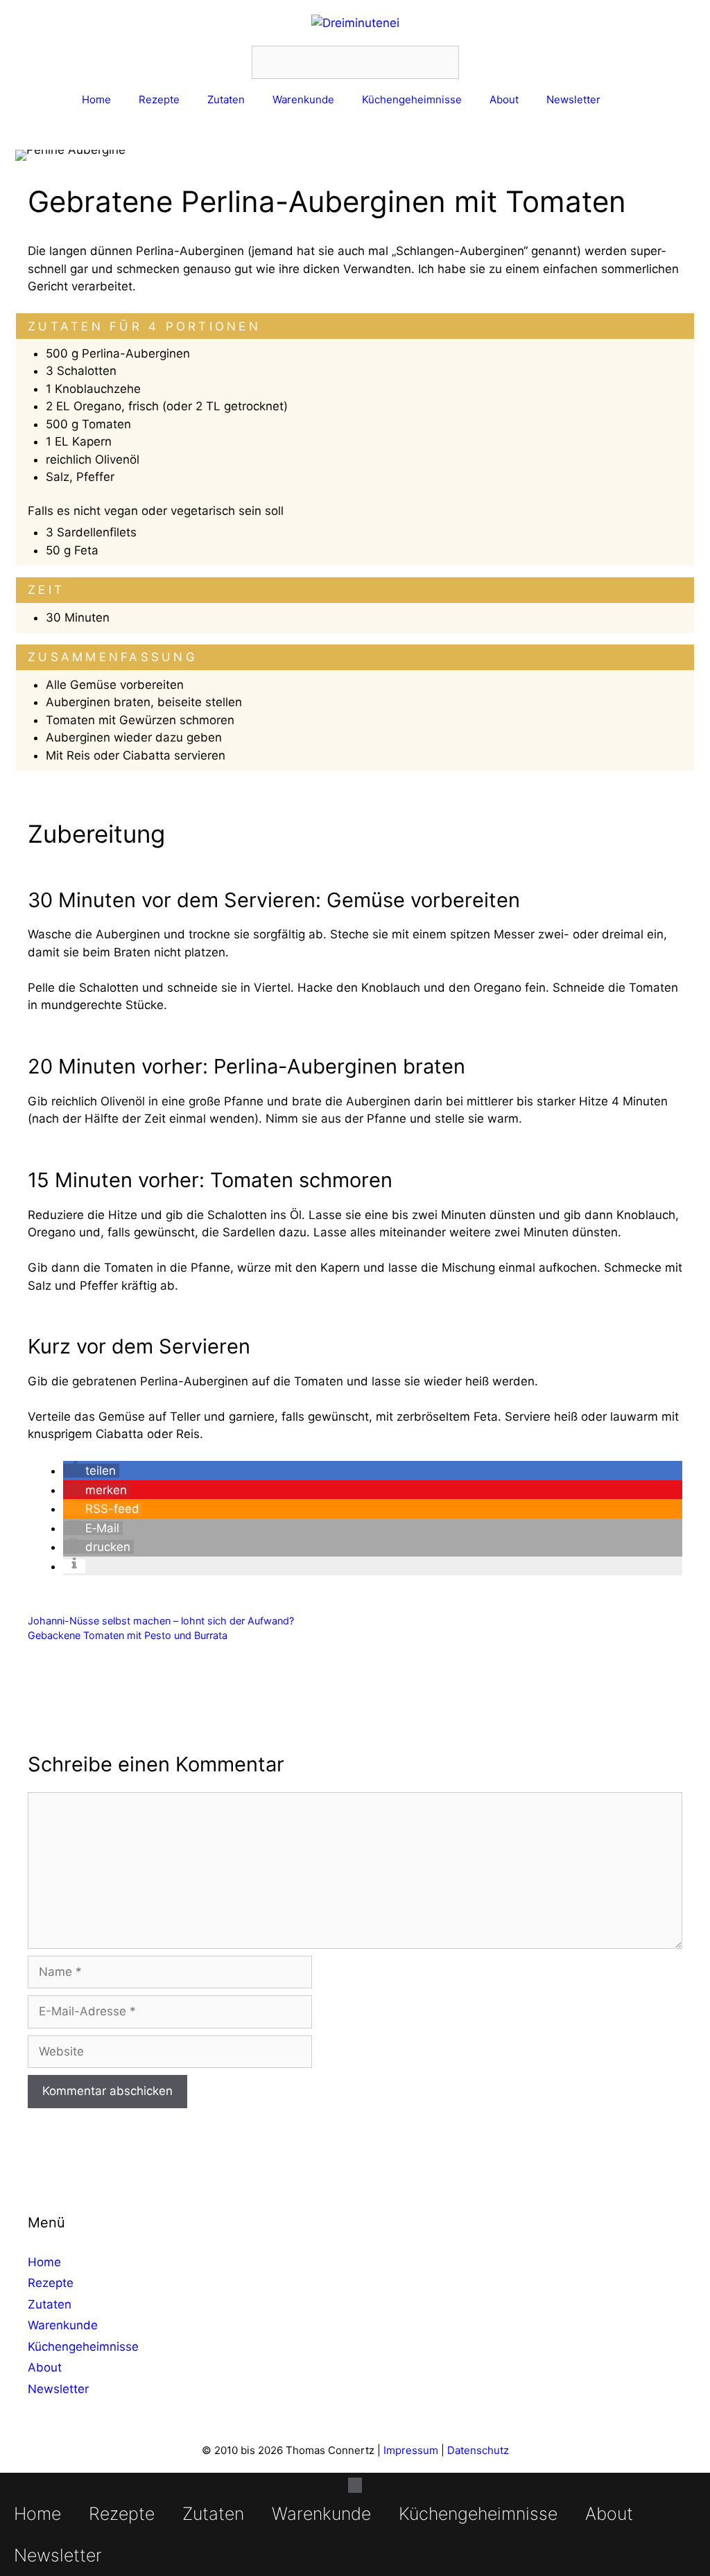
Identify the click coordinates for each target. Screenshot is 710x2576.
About (504, 99)
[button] (91, 1471)
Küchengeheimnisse (412, 99)
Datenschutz (478, 2450)
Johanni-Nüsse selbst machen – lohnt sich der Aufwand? (161, 1621)
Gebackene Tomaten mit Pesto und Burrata (128, 1635)
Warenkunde (303, 99)
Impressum (411, 2450)
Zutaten (226, 99)
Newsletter (573, 99)
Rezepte (159, 99)
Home (96, 99)
